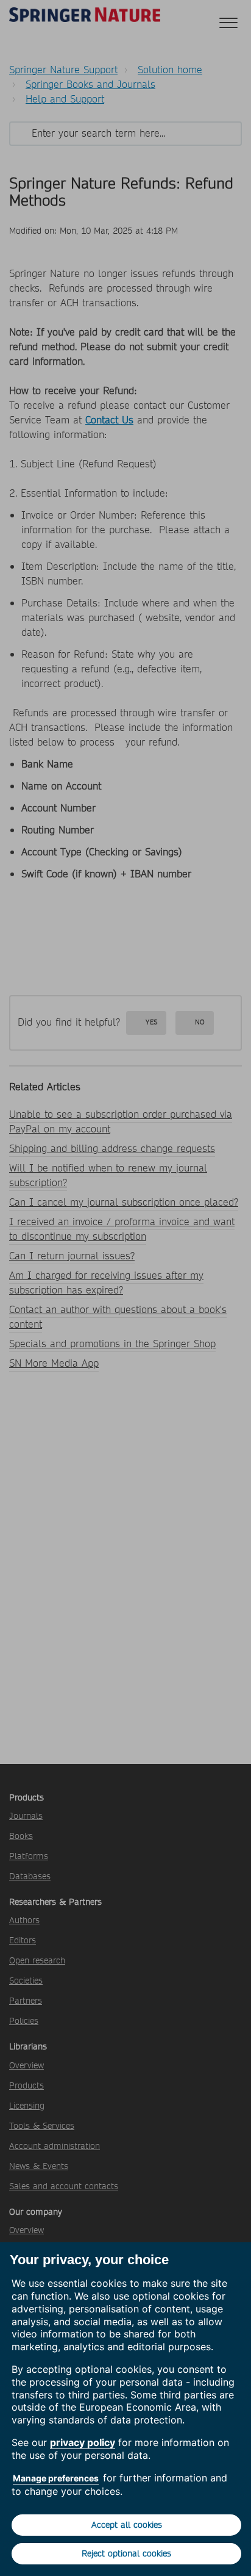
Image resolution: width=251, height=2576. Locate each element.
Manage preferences (56, 2478)
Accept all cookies (127, 2525)
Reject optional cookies (126, 2553)
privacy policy (83, 2442)
